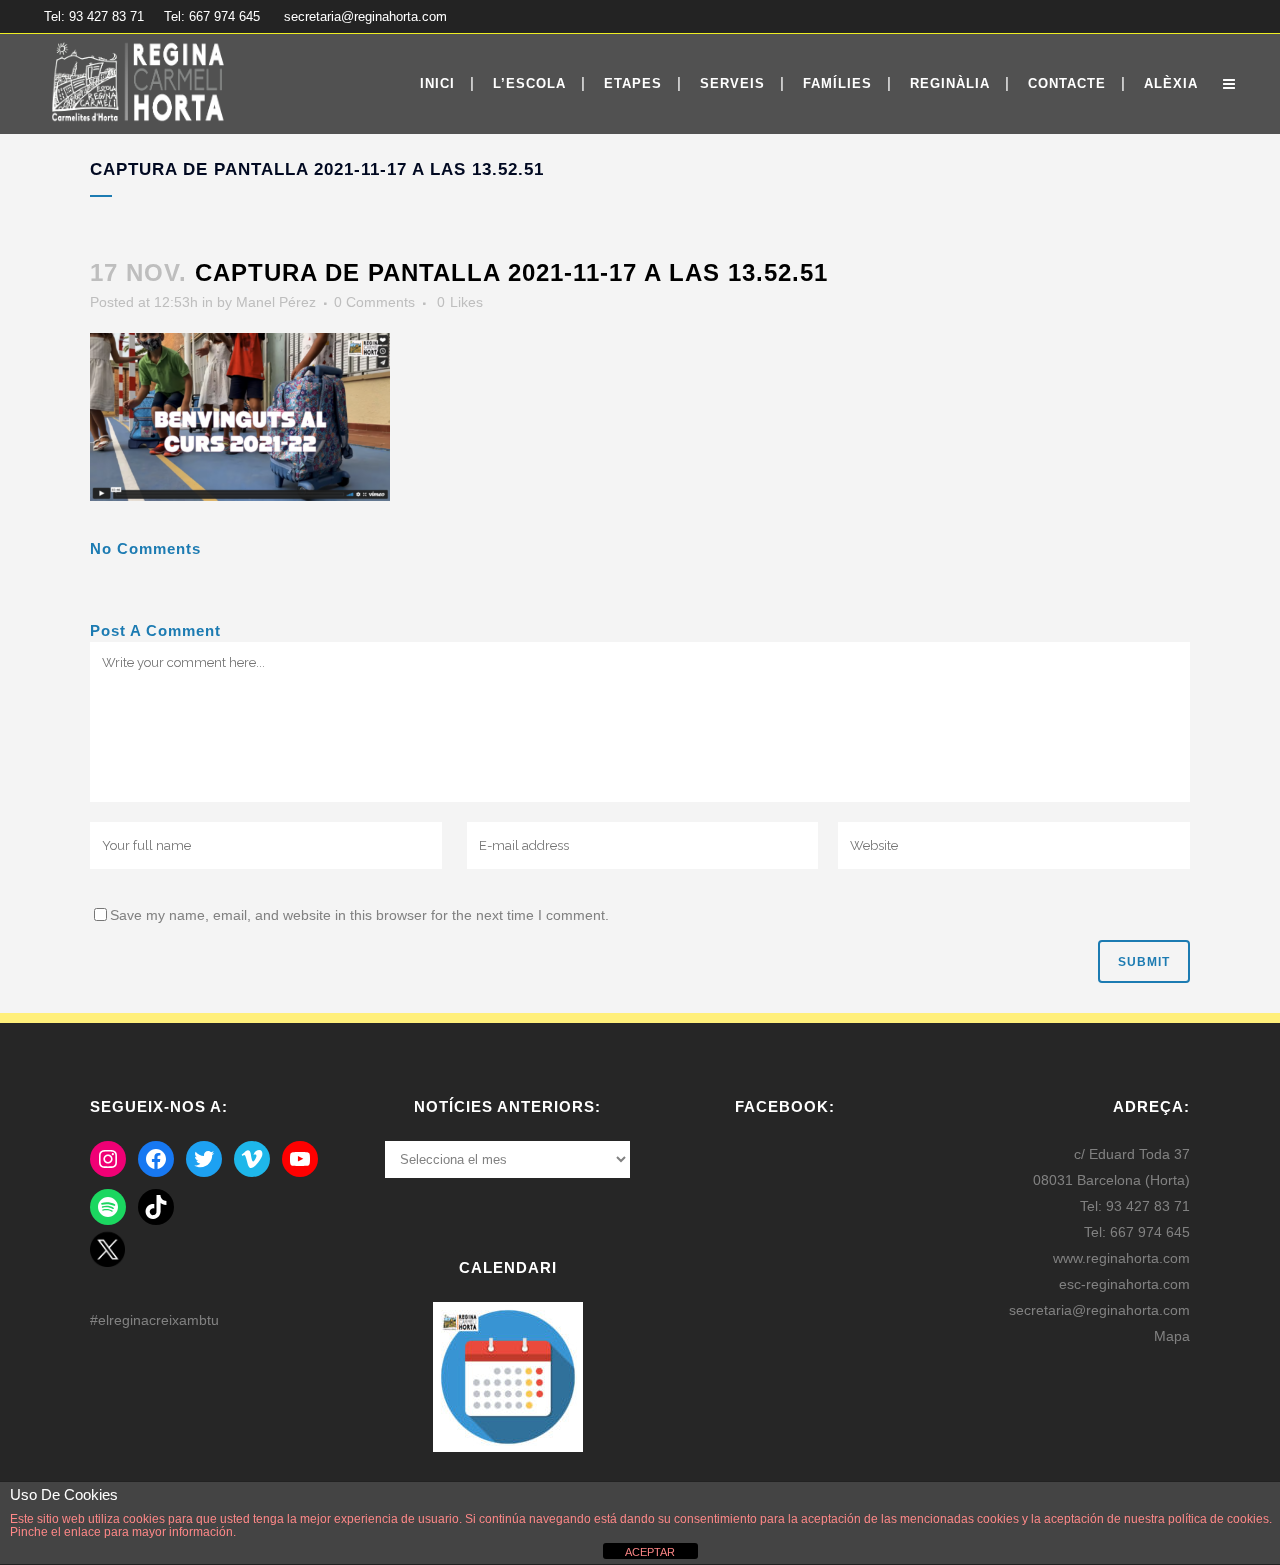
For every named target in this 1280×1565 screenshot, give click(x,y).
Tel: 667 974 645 (212, 16)
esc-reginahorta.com (1124, 1284)
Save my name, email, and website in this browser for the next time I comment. (359, 915)
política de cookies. (1220, 1519)
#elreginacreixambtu (154, 1320)
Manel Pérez (276, 302)
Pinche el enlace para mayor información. (123, 1532)
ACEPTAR (650, 1552)
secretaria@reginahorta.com (365, 16)
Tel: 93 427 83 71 (94, 16)
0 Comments (374, 302)
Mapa (1172, 1336)
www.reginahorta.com (1121, 1258)
